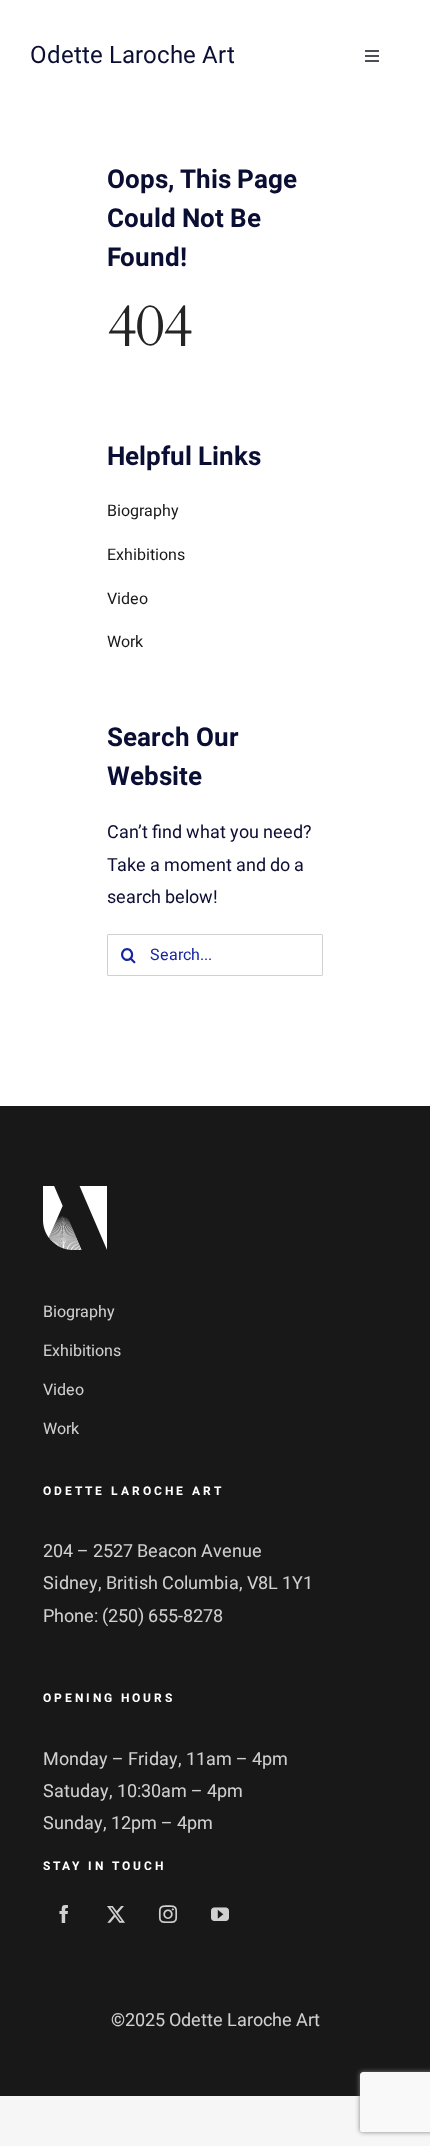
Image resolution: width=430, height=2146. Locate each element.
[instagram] (168, 1914)
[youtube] (220, 1914)
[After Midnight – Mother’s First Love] (75, 1194)
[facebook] (64, 1914)
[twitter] (116, 1914)
